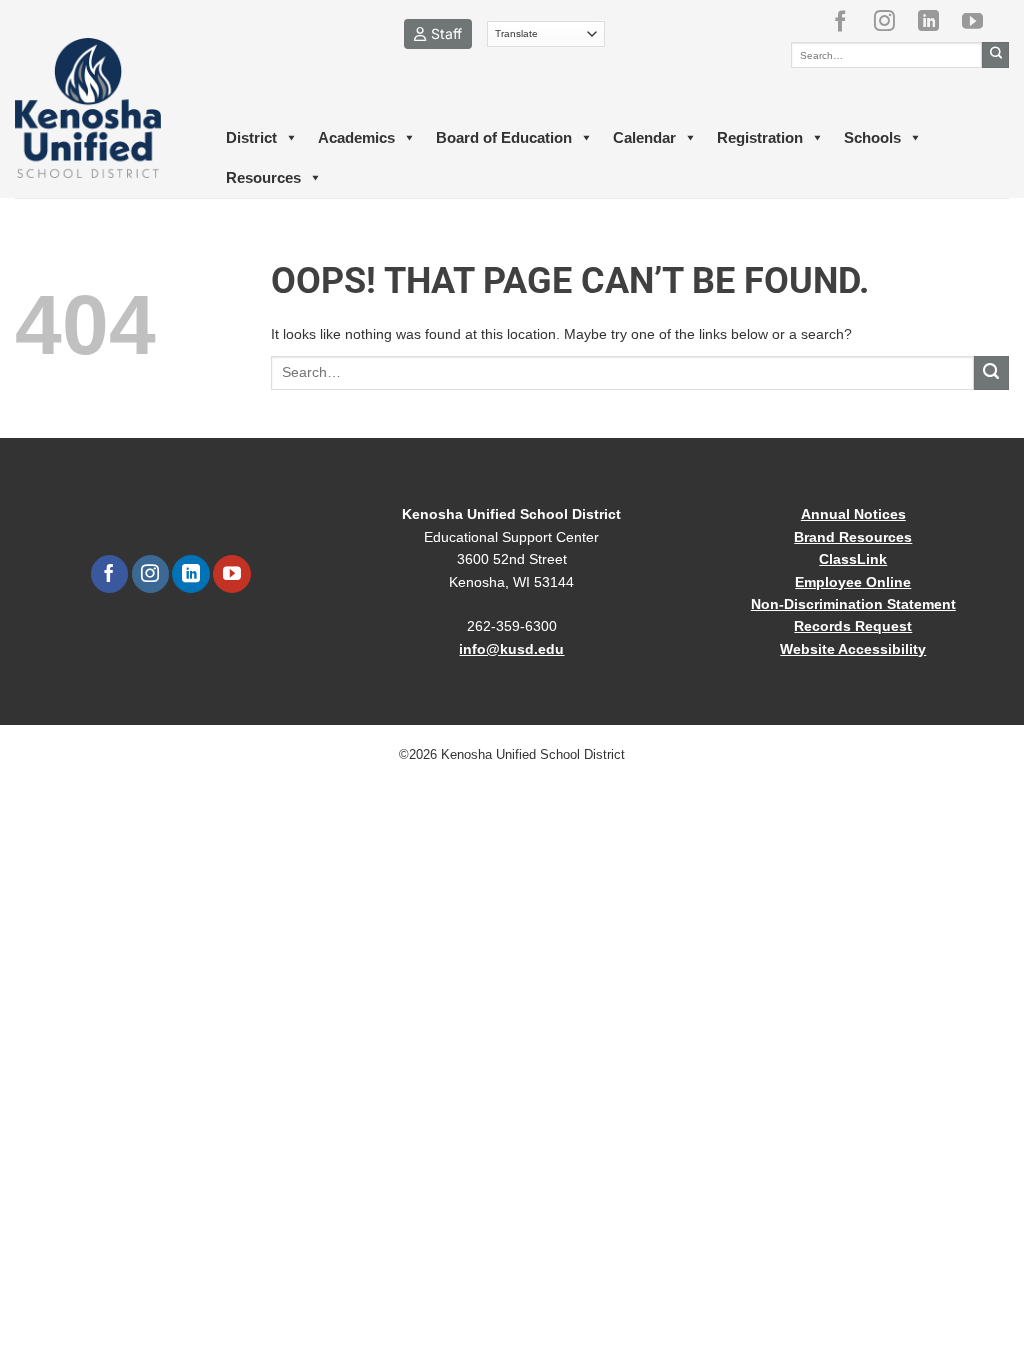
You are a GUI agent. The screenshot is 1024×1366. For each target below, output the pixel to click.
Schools (872, 137)
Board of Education (504, 137)
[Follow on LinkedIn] (936, 21)
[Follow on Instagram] (892, 21)
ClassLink (853, 559)
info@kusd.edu (511, 649)
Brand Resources (853, 537)
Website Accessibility (853, 649)
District (251, 137)
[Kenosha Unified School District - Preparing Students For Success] (100, 108)
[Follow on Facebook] (848, 21)
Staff (446, 33)
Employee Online (853, 582)
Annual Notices (853, 514)
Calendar (644, 137)
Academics (356, 137)
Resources (263, 177)
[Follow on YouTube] (980, 21)
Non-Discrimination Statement (853, 604)
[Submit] (995, 55)
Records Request (853, 626)
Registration (760, 137)
